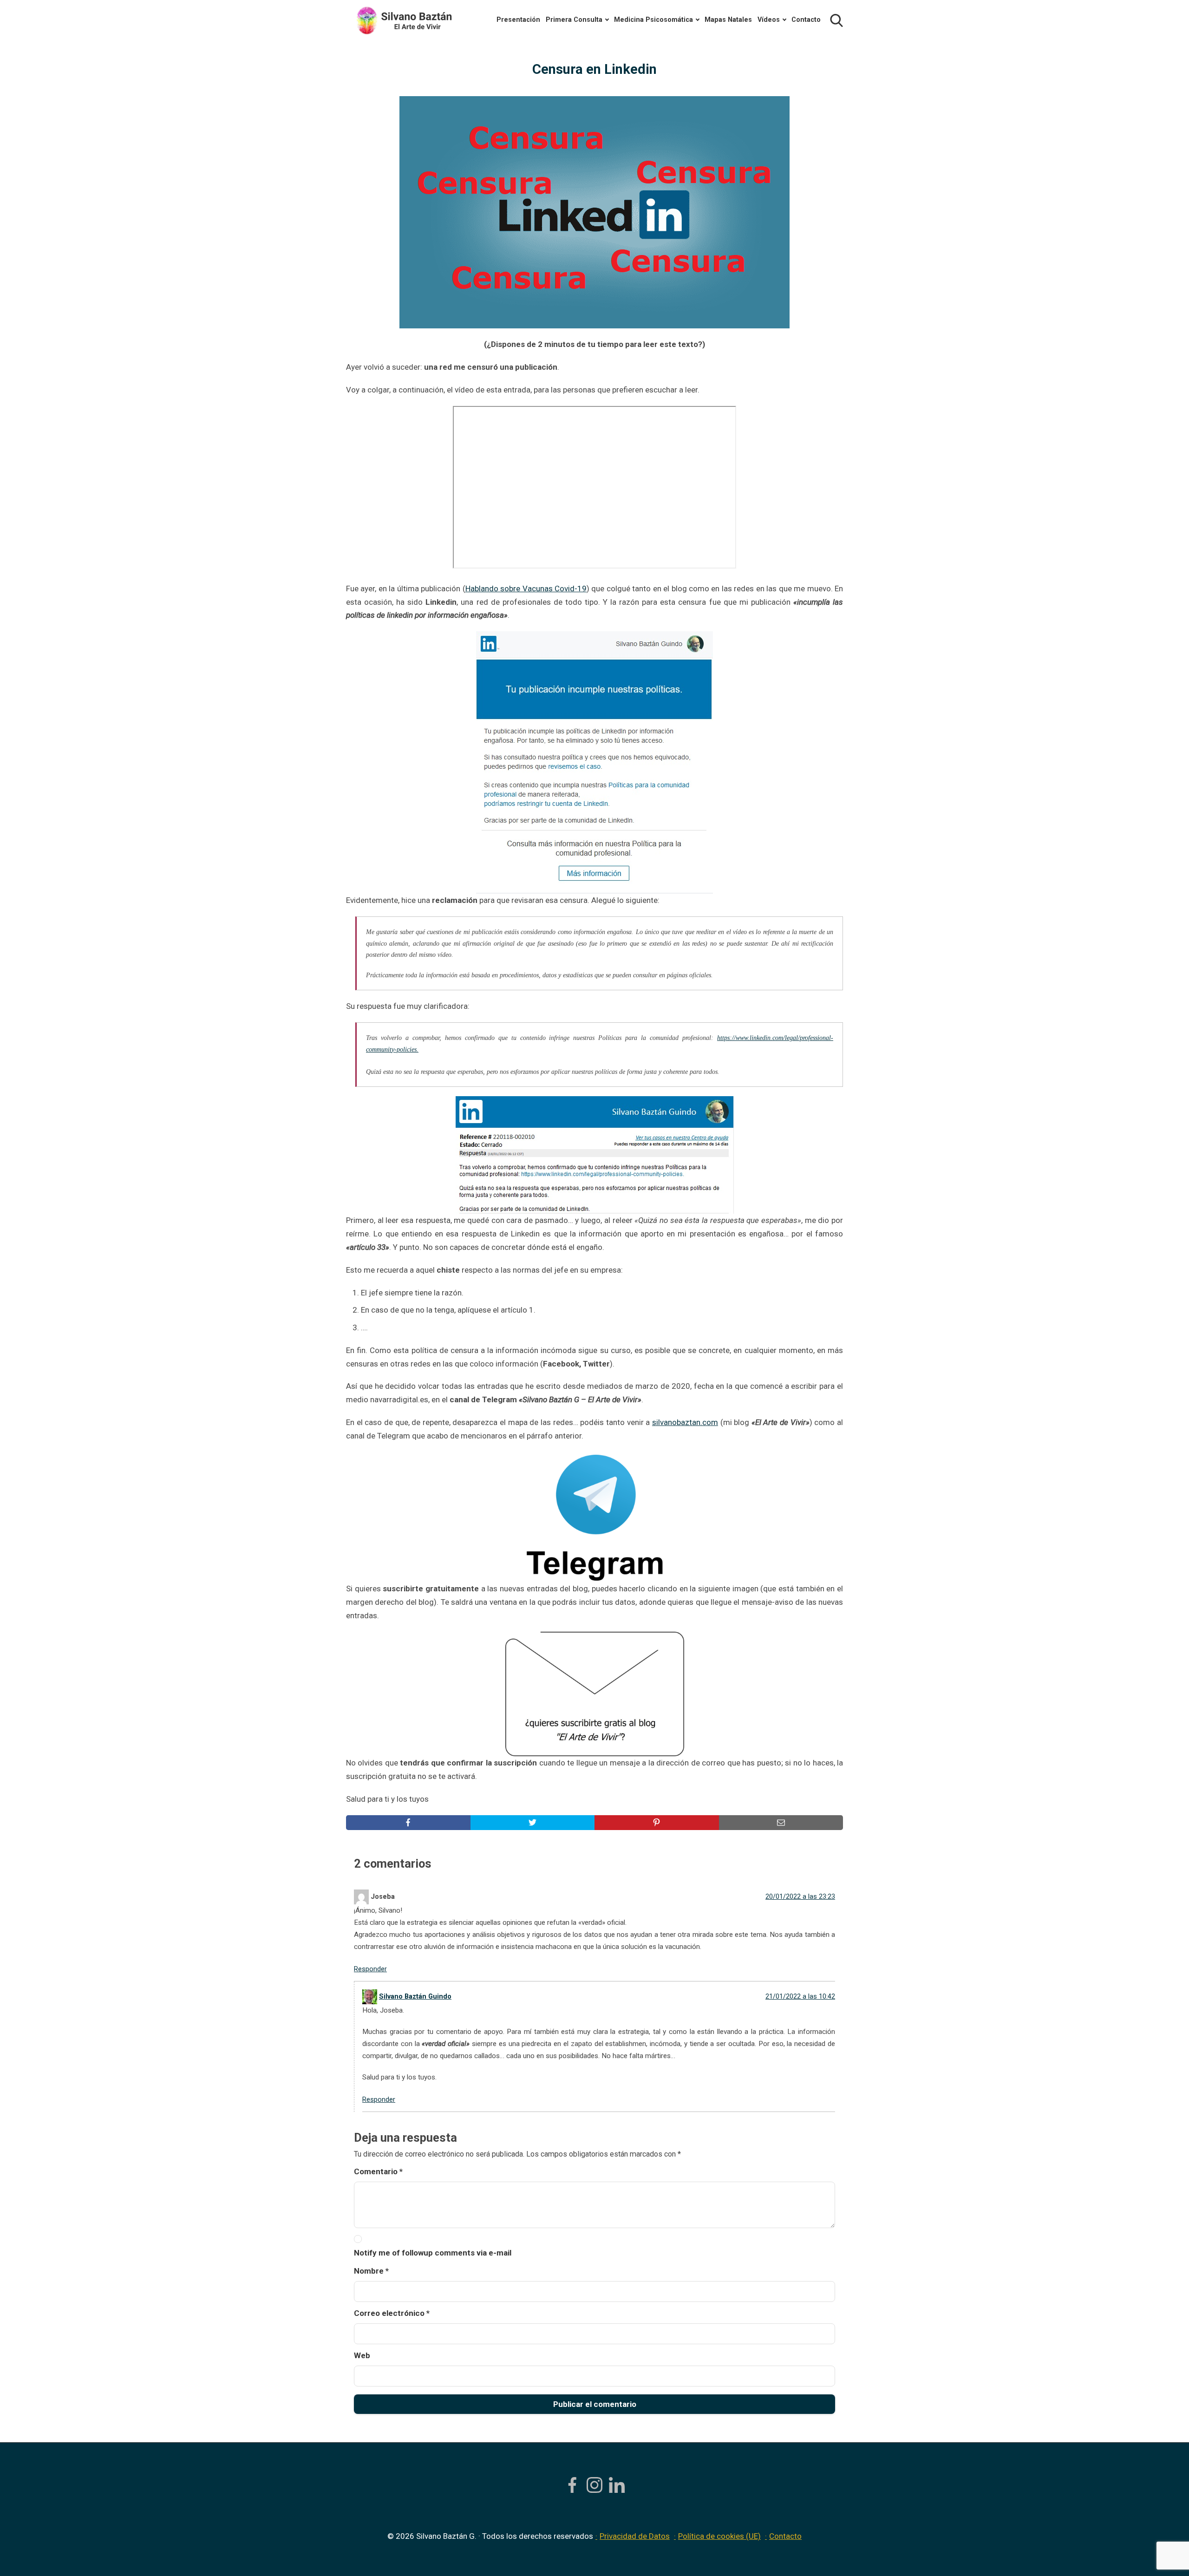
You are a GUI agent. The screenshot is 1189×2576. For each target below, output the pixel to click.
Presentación (518, 20)
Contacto (806, 20)
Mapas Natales (728, 20)
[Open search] (836, 20)
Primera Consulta (574, 20)
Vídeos (769, 20)
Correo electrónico (392, 2313)
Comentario (378, 2171)
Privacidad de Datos (635, 2536)
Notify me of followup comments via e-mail (433, 2253)
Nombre (371, 2271)
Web (362, 2355)
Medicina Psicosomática (653, 20)
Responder (370, 1969)
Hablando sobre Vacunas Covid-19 (526, 588)
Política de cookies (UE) (719, 2536)
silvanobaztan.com (685, 1422)
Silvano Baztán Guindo (415, 1997)
